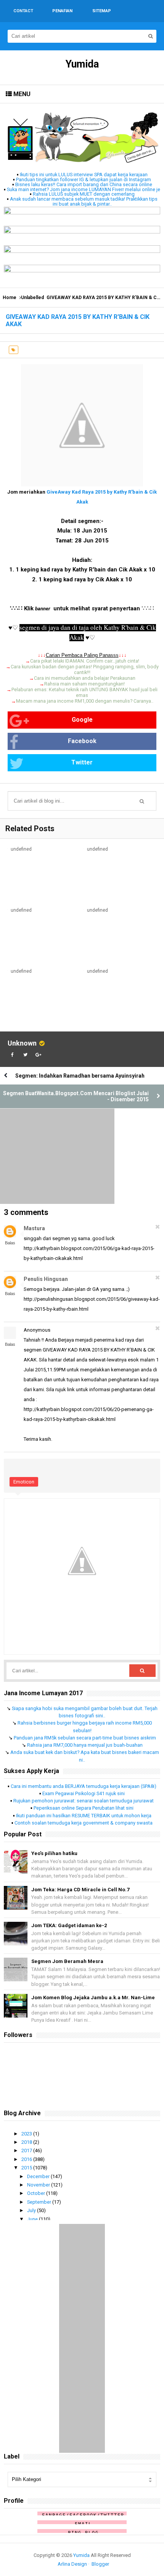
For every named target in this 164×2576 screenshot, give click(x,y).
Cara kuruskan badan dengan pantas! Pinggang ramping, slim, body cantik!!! (85, 669)
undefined (21, 849)
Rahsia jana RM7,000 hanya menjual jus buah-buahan (85, 1745)
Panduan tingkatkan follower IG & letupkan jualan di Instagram (84, 179)
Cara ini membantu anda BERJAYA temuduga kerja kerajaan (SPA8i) (84, 1786)
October (37, 2193)
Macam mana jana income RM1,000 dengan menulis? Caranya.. (85, 701)
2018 (27, 2142)
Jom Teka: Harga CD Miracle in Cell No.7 (80, 1890)
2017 (27, 2150)
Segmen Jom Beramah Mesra (67, 1961)
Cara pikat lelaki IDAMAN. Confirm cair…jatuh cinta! (85, 661)
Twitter (82, 762)
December (39, 2176)
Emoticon (24, 1482)
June (33, 2219)
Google (82, 720)
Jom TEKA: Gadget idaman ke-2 (69, 1925)
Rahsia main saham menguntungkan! (84, 684)
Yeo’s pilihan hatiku (54, 1853)
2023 (27, 2134)
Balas (10, 1243)
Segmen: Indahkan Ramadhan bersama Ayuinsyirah (80, 1076)
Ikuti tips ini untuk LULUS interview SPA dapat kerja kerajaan (84, 175)
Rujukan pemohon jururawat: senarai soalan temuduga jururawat (84, 1801)
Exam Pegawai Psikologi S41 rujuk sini (84, 1793)
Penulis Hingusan (46, 1279)
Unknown (22, 1043)
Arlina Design (72, 2564)
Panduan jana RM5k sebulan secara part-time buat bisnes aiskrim (85, 1738)
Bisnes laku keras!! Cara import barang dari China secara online (84, 184)
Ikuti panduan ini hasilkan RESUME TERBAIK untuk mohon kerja (84, 1816)
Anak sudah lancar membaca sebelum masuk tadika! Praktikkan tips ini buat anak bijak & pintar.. (84, 201)
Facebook (82, 741)
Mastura (34, 1228)
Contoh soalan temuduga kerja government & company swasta (84, 1823)
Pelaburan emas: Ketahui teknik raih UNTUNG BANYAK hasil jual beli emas (84, 692)
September (40, 2202)
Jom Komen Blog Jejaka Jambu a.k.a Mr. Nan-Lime (93, 1998)
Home (10, 298)
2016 (27, 2159)
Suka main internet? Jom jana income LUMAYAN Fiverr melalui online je (84, 189)
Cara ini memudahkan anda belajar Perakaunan (85, 678)
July (32, 2210)
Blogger (100, 2564)
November (39, 2185)
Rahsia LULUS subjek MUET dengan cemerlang (84, 194)
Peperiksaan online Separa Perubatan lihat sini (84, 1808)
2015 (27, 2168)
